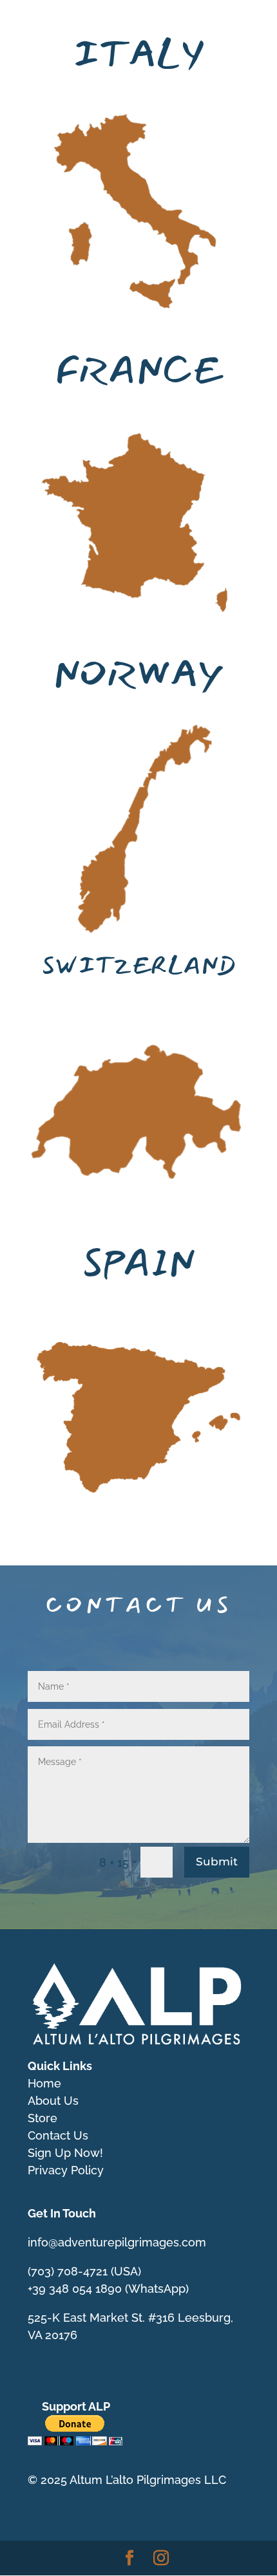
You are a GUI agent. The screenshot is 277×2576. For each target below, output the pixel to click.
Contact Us (58, 2135)
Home (44, 2083)
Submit (217, 1862)
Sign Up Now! (65, 2153)
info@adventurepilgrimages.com (117, 2242)
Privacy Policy (66, 2170)
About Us (53, 2101)
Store (43, 2118)
